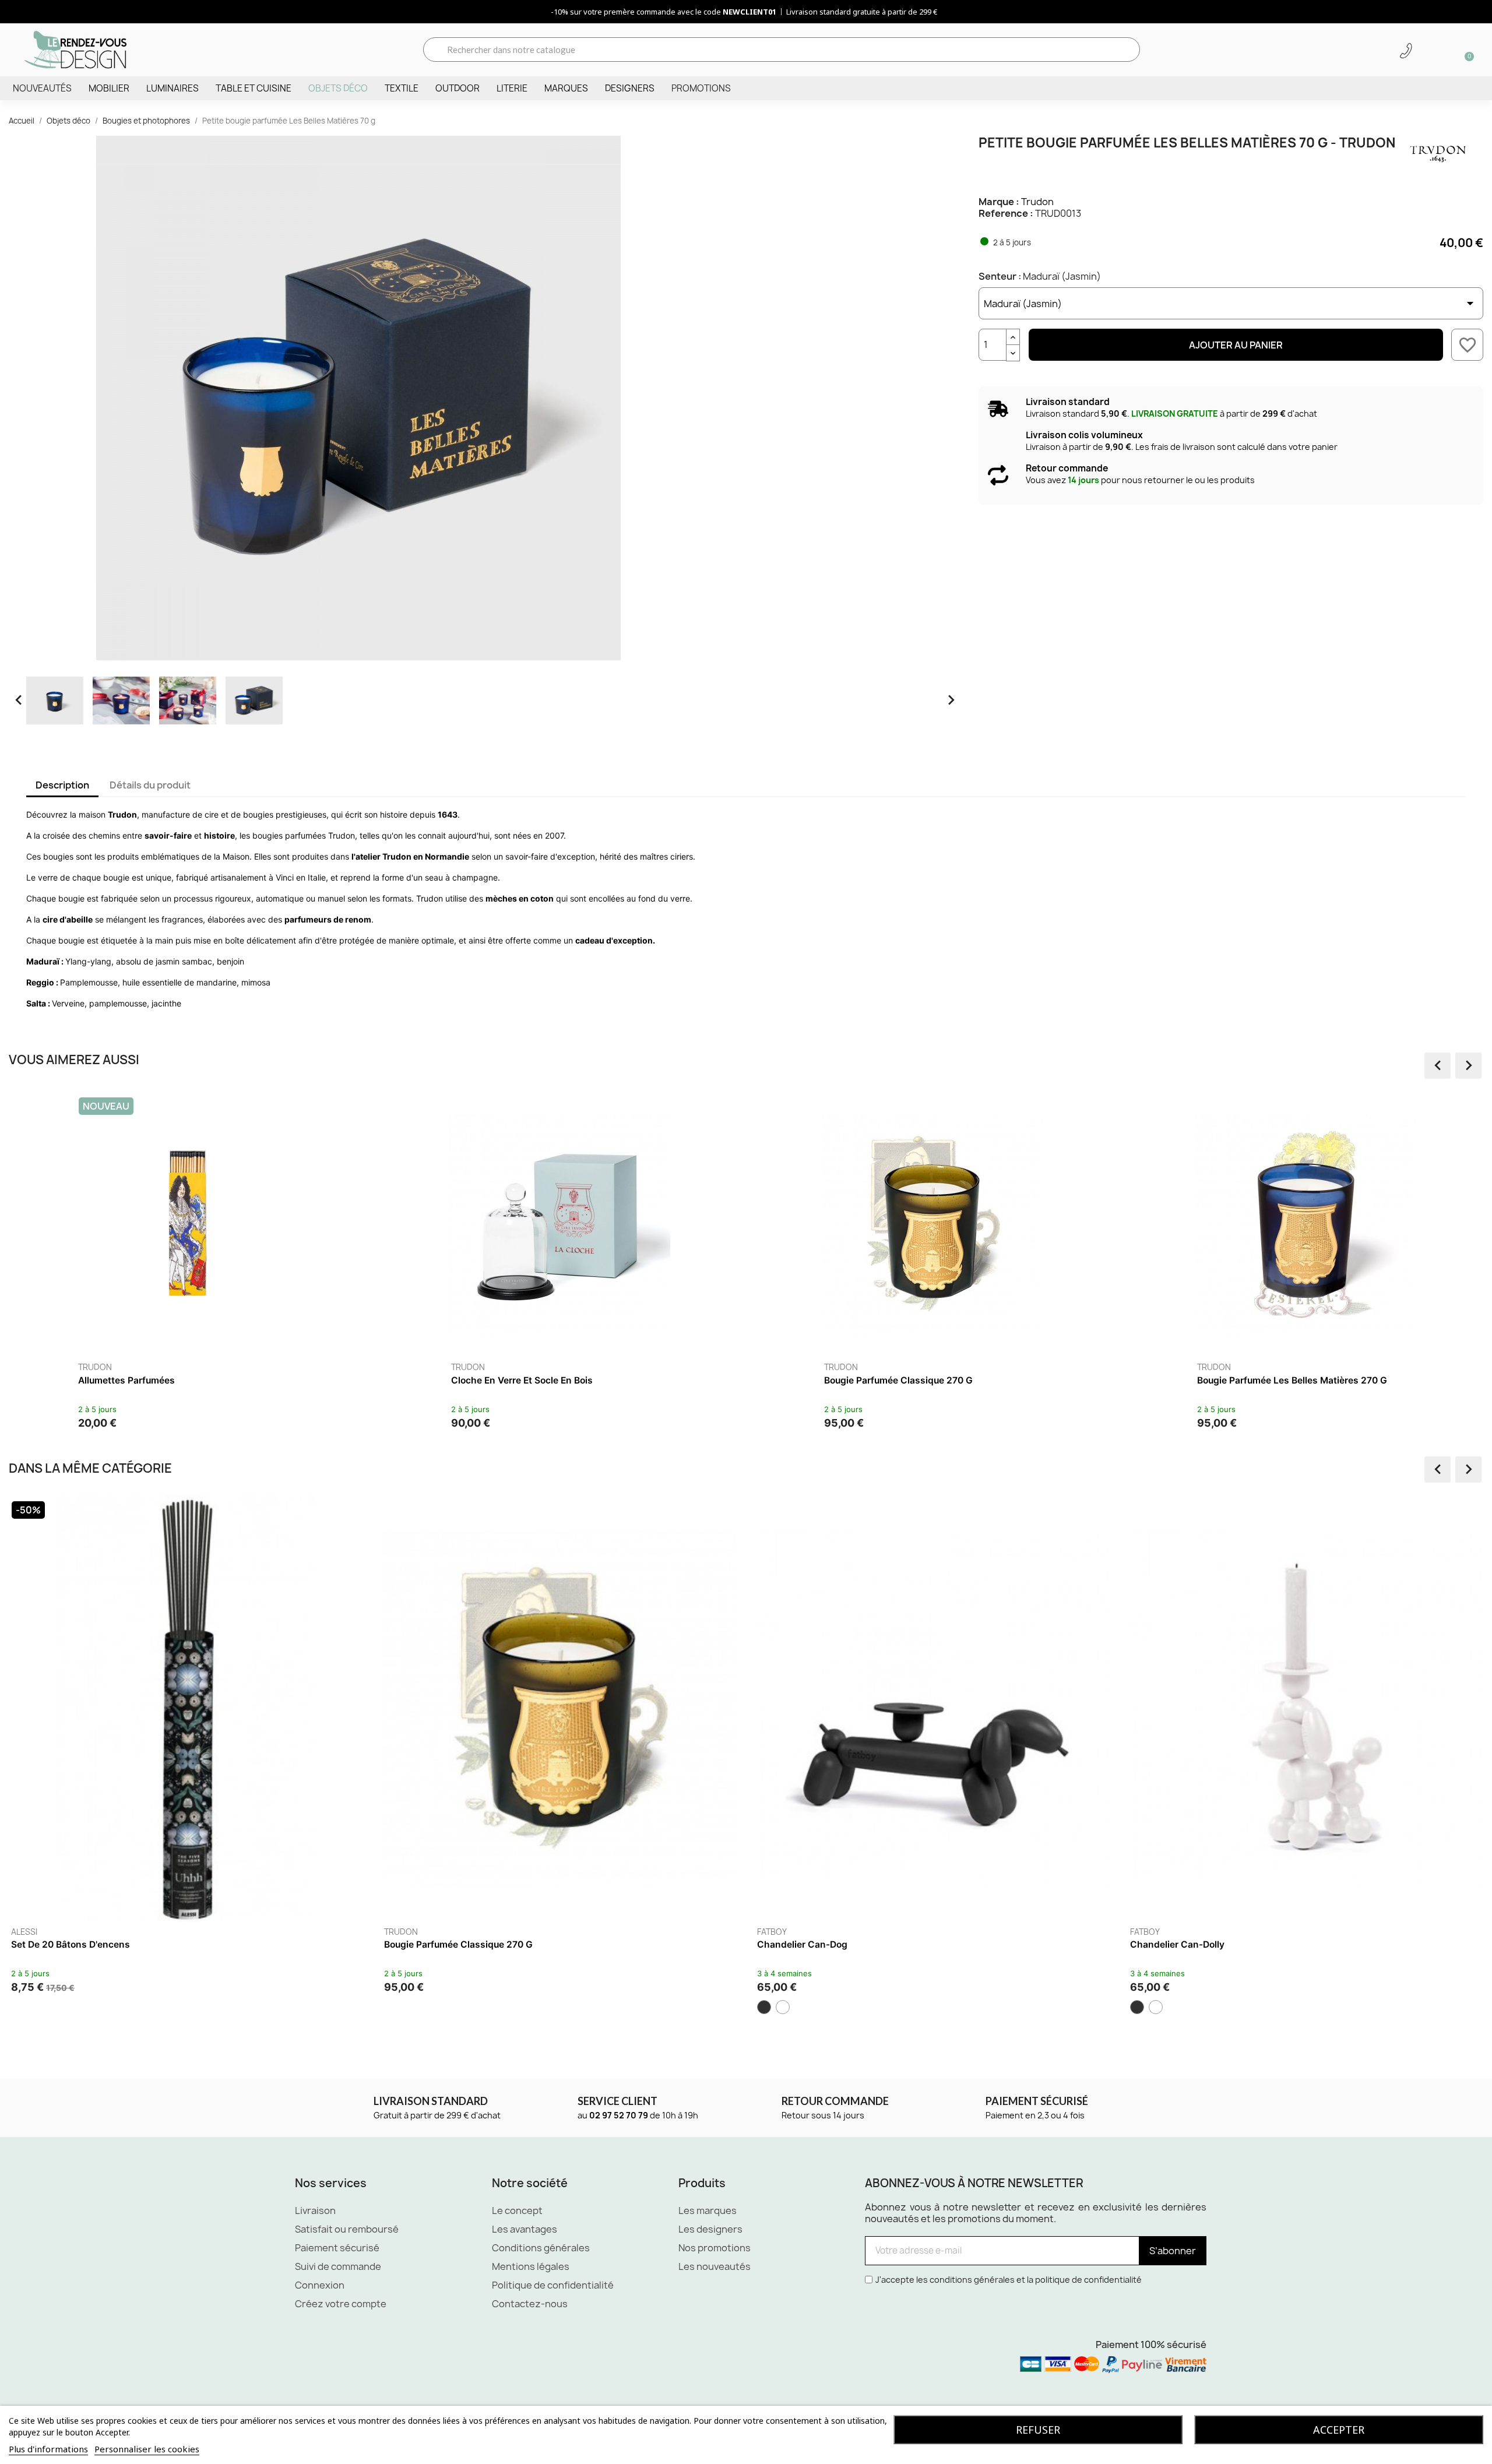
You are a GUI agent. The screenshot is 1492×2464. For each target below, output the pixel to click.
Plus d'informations (48, 2449)
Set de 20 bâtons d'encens (817, 1944)
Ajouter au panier (1236, 345)
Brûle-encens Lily (422, 1944)
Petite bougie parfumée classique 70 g (163, 1380)
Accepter (1339, 2430)
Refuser (1038, 2430)
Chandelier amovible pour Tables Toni (94, 1944)
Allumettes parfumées (872, 1380)
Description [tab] (62, 785)
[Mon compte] (1426, 51)
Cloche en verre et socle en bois (1268, 1380)
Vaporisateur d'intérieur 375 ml (519, 1380)
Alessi (397, 1932)
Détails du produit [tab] (150, 785)
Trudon (1037, 202)
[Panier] (1465, 50)
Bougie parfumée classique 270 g (1204, 1944)
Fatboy (26, 1932)
